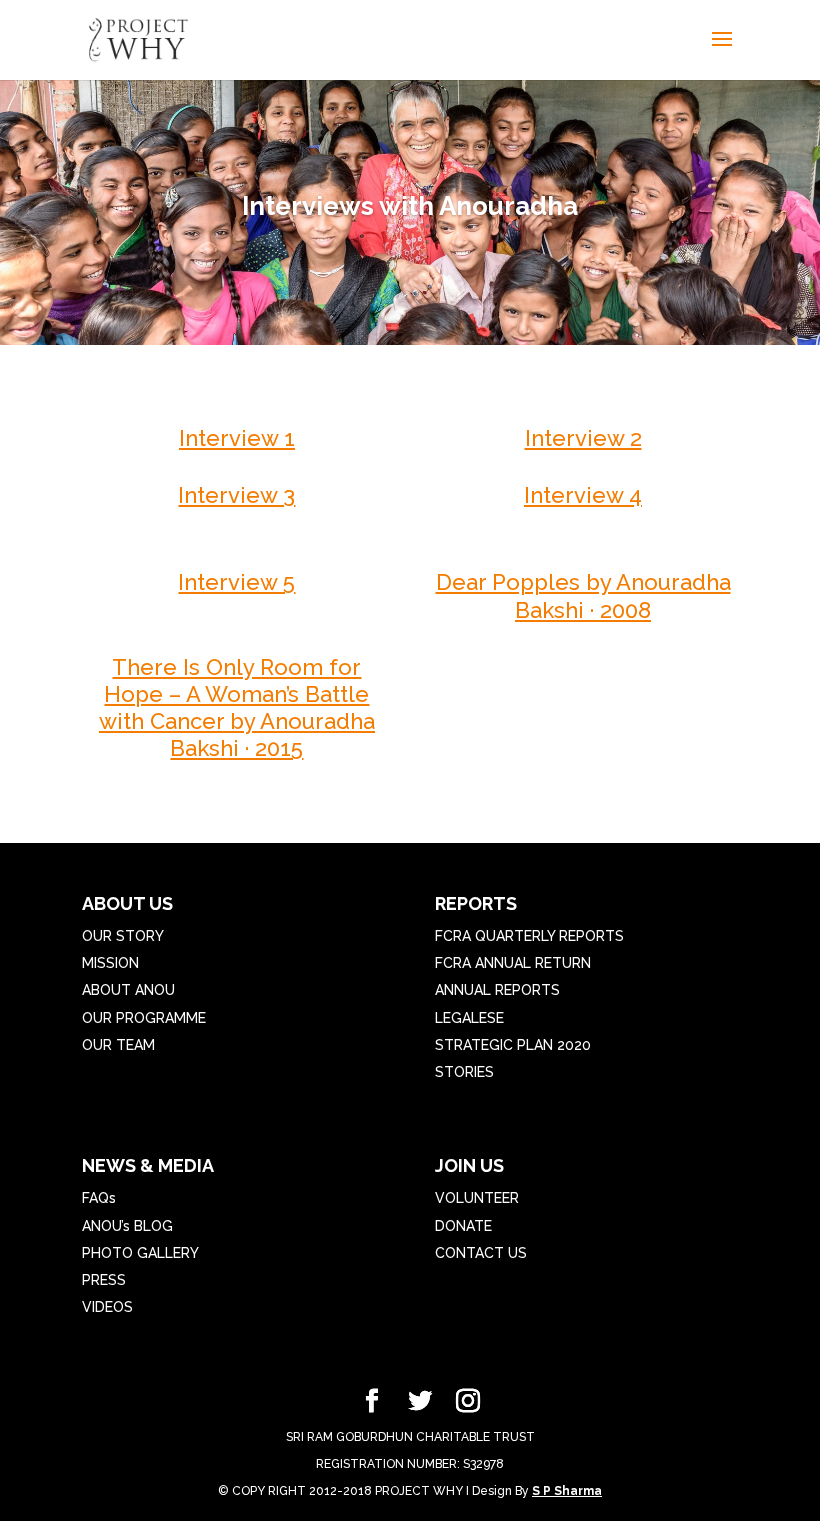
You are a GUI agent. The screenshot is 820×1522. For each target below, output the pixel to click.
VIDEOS (107, 1307)
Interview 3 (236, 495)
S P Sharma (567, 1491)
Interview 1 (237, 438)
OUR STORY (123, 936)
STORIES (464, 1072)
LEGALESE (469, 1018)
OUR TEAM (118, 1045)
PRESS (104, 1280)
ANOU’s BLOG (127, 1226)
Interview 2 (583, 438)
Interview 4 (583, 495)
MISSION (110, 963)
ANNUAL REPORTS (497, 990)
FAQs (99, 1198)
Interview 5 (236, 582)
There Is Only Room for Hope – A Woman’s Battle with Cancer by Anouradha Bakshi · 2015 (237, 708)
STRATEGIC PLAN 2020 (513, 1045)
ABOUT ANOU (128, 990)
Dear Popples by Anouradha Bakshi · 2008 (583, 595)
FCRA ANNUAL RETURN (513, 963)
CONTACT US (481, 1253)
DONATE (463, 1226)
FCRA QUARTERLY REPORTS (529, 936)
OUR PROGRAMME (144, 1018)
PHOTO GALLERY (140, 1253)
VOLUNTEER (477, 1198)
